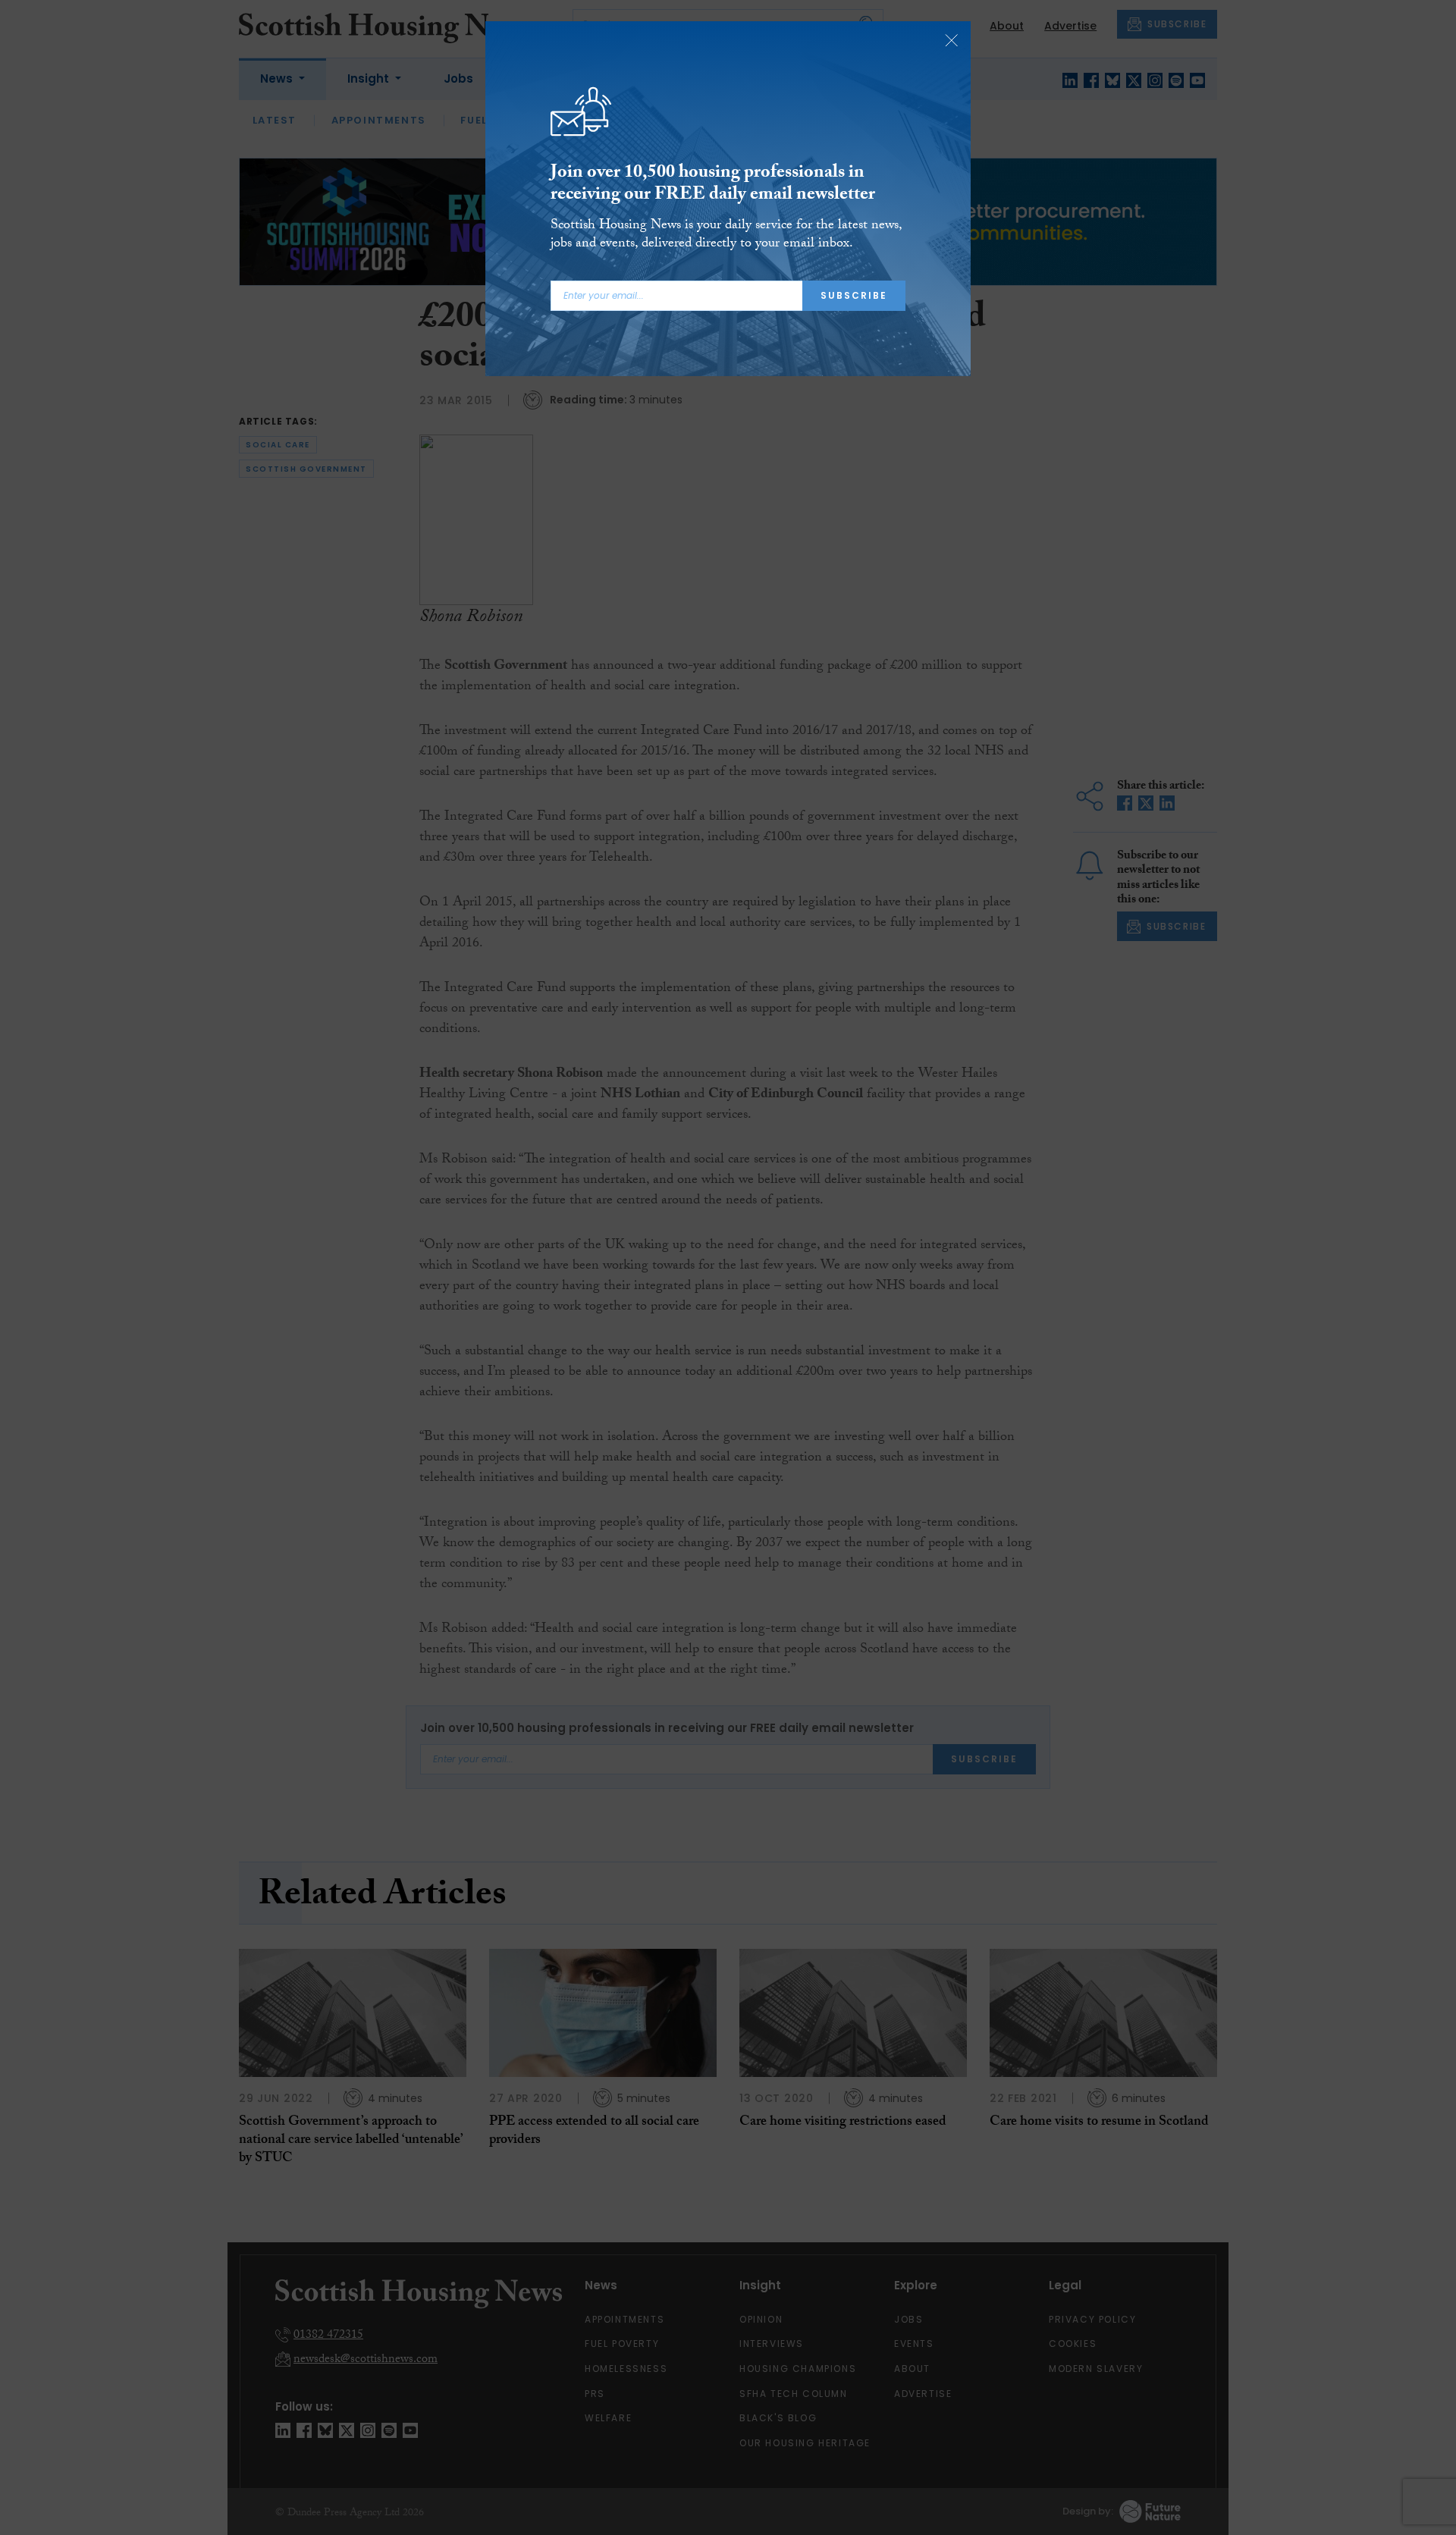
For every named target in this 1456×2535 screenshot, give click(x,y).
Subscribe (854, 295)
